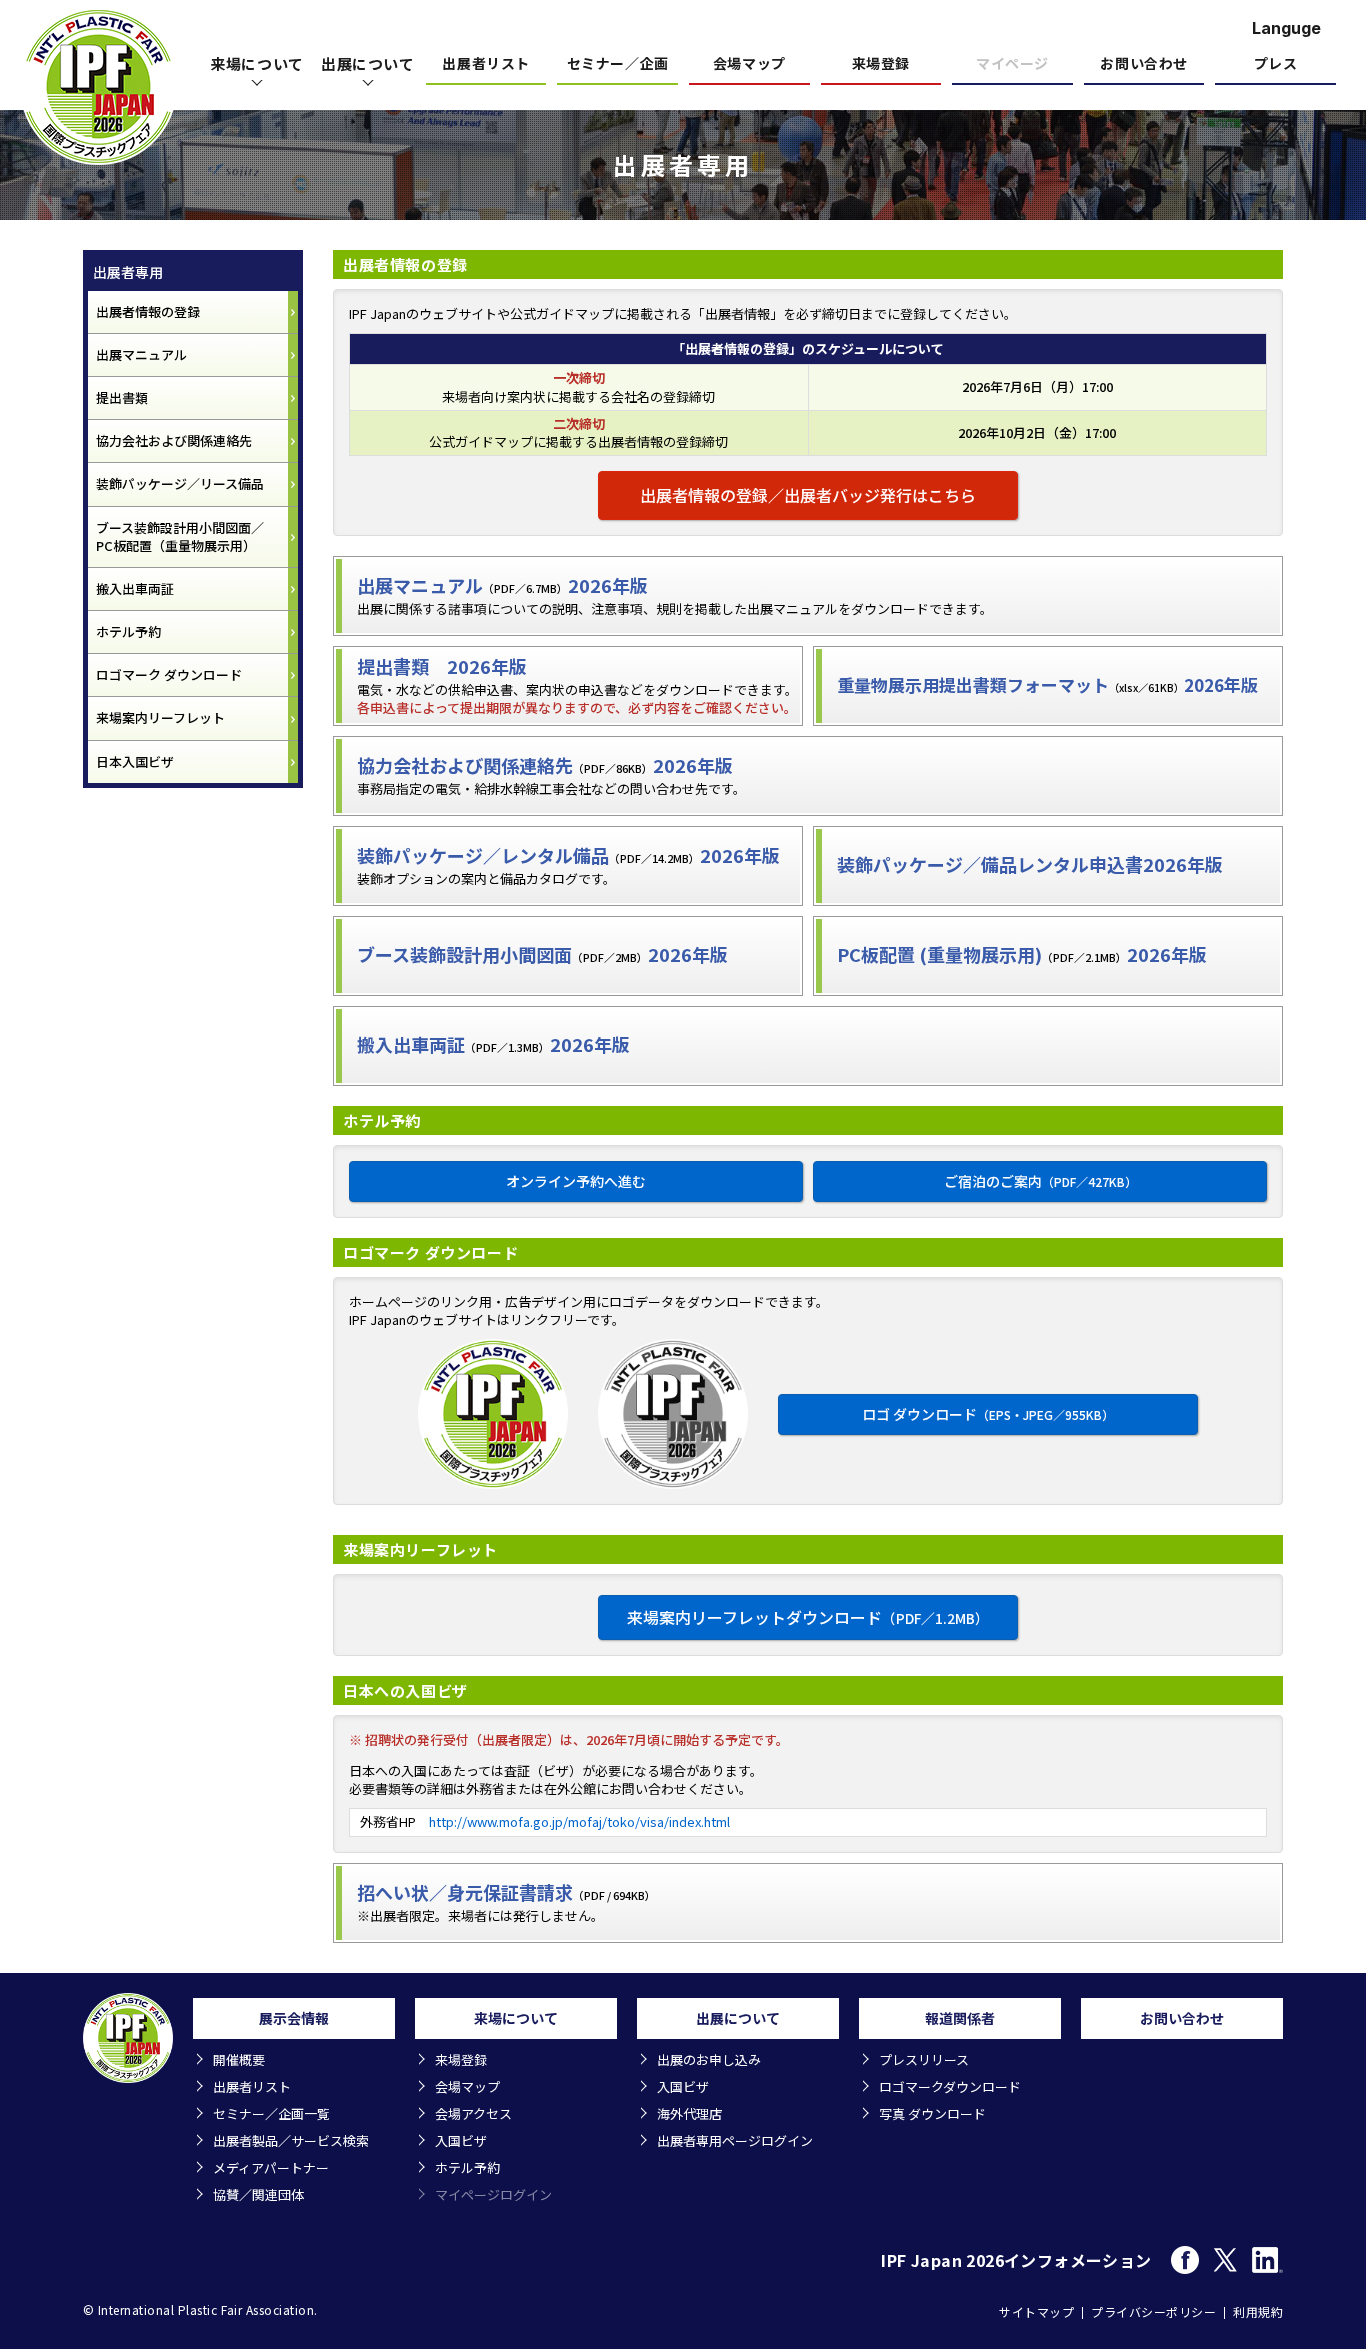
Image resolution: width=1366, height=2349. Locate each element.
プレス (1276, 64)
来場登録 (881, 64)
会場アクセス (473, 2113)
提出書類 (122, 397)
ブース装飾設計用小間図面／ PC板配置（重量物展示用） (180, 536)
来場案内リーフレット (160, 717)
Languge (1286, 28)
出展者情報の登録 (148, 311)
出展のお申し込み (709, 2059)
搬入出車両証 (135, 588)
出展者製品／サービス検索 (291, 2140)
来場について (257, 63)
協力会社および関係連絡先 (174, 440)
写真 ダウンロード (932, 2113)
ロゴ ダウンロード (988, 1414)
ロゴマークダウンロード (950, 2086)
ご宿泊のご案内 (1040, 1181)
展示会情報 (294, 2018)
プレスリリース (924, 2059)
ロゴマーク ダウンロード (169, 674)
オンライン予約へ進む (576, 1181)
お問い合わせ (1143, 64)
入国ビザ (461, 2140)
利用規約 (1258, 2311)
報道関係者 (960, 2018)
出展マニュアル (141, 354)
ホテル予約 (128, 631)
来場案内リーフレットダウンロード (808, 1617)
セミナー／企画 (618, 64)
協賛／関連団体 (258, 2194)
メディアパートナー (271, 2167)
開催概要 (239, 2059)
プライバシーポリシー (1153, 2311)
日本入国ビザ (135, 761)
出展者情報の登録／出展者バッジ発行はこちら (808, 495)
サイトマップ (1036, 2311)
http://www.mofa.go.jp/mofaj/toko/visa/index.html (579, 1821)
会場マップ (749, 64)
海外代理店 (689, 2113)
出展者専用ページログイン (735, 2140)
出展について (368, 63)
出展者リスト (485, 64)
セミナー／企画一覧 (271, 2113)
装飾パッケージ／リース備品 (180, 483)
